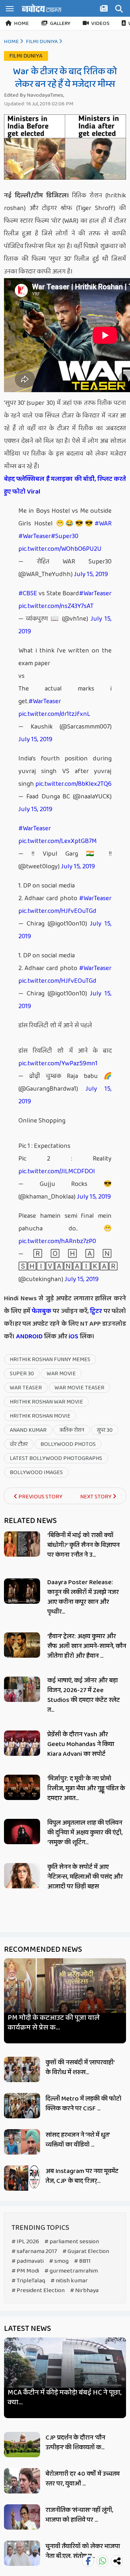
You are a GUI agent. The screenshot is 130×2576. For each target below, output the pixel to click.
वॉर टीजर (19, 1444)
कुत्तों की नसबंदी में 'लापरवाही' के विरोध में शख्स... (80, 2067)
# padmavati (28, 2261)
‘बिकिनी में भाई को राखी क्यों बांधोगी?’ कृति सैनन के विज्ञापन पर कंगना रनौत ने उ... (83, 1545)
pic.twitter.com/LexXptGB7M (58, 841)
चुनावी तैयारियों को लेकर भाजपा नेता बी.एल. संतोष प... (83, 2551)
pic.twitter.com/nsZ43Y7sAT (56, 606)
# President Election (38, 2290)
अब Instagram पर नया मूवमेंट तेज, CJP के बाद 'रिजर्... (82, 2176)
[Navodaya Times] (42, 8)
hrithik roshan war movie (46, 1402)
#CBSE (28, 593)
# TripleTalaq (28, 2281)
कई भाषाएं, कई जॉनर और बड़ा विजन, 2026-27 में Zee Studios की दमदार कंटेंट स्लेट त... (84, 1695)
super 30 (22, 1374)
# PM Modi (25, 2271)
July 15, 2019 (91, 574)
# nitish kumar (69, 2281)
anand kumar (28, 1430)
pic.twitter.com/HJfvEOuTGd (57, 911)
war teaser (26, 1388)
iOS (73, 1337)
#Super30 (65, 536)
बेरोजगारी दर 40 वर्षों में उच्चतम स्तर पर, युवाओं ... (83, 2479)
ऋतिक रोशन (72, 1430)
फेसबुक (42, 1311)
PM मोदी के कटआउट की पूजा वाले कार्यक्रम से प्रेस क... (54, 2023)
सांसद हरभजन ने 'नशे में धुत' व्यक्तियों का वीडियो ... (77, 2140)
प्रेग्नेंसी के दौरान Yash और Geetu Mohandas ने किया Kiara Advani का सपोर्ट (81, 1744)
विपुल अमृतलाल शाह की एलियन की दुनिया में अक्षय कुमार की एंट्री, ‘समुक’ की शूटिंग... (85, 1833)
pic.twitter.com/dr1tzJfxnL (54, 714)
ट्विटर (96, 1311)
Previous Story (40, 1497)
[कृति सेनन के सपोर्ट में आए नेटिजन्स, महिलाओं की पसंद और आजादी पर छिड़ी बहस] (22, 1876)
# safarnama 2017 (34, 2251)
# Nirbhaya (84, 2290)
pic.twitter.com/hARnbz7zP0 (57, 1241)
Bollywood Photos (68, 1444)
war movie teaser (79, 1388)
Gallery (60, 24)
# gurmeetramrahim (71, 2271)
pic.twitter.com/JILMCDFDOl (57, 1171)
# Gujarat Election (86, 2251)
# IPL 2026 (25, 2242)
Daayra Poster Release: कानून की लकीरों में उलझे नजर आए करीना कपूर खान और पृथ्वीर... (83, 1597)
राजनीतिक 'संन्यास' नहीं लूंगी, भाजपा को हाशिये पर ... (79, 2515)
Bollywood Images (36, 1472)
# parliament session (72, 2242)
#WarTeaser (35, 536)
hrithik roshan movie (40, 1416)
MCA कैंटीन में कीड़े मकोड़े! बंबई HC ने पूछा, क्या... (64, 2397)
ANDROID (29, 1337)
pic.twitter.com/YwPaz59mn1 (58, 1063)
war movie (61, 1374)
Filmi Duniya (42, 42)
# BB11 (82, 2261)
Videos (100, 24)
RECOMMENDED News (43, 1950)
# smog (59, 2261)
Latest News (27, 2329)
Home (21, 24)
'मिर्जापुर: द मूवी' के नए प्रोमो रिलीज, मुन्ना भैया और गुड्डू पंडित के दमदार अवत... (86, 1788)
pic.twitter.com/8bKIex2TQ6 (73, 784)
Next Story (96, 1497)
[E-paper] (105, 10)
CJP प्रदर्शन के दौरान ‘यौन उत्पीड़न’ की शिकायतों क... (75, 2443)
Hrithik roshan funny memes (50, 1360)
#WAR (103, 524)
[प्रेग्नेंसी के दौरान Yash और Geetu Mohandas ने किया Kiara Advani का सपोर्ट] (22, 1743)
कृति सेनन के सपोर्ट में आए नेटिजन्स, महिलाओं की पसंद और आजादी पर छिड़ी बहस (85, 1877)
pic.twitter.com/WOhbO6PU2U (60, 549)
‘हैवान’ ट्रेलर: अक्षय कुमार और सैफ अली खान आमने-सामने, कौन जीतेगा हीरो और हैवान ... (87, 1646)
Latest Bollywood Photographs (56, 1458)
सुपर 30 (105, 1430)
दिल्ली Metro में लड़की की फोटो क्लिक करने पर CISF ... (83, 2104)
